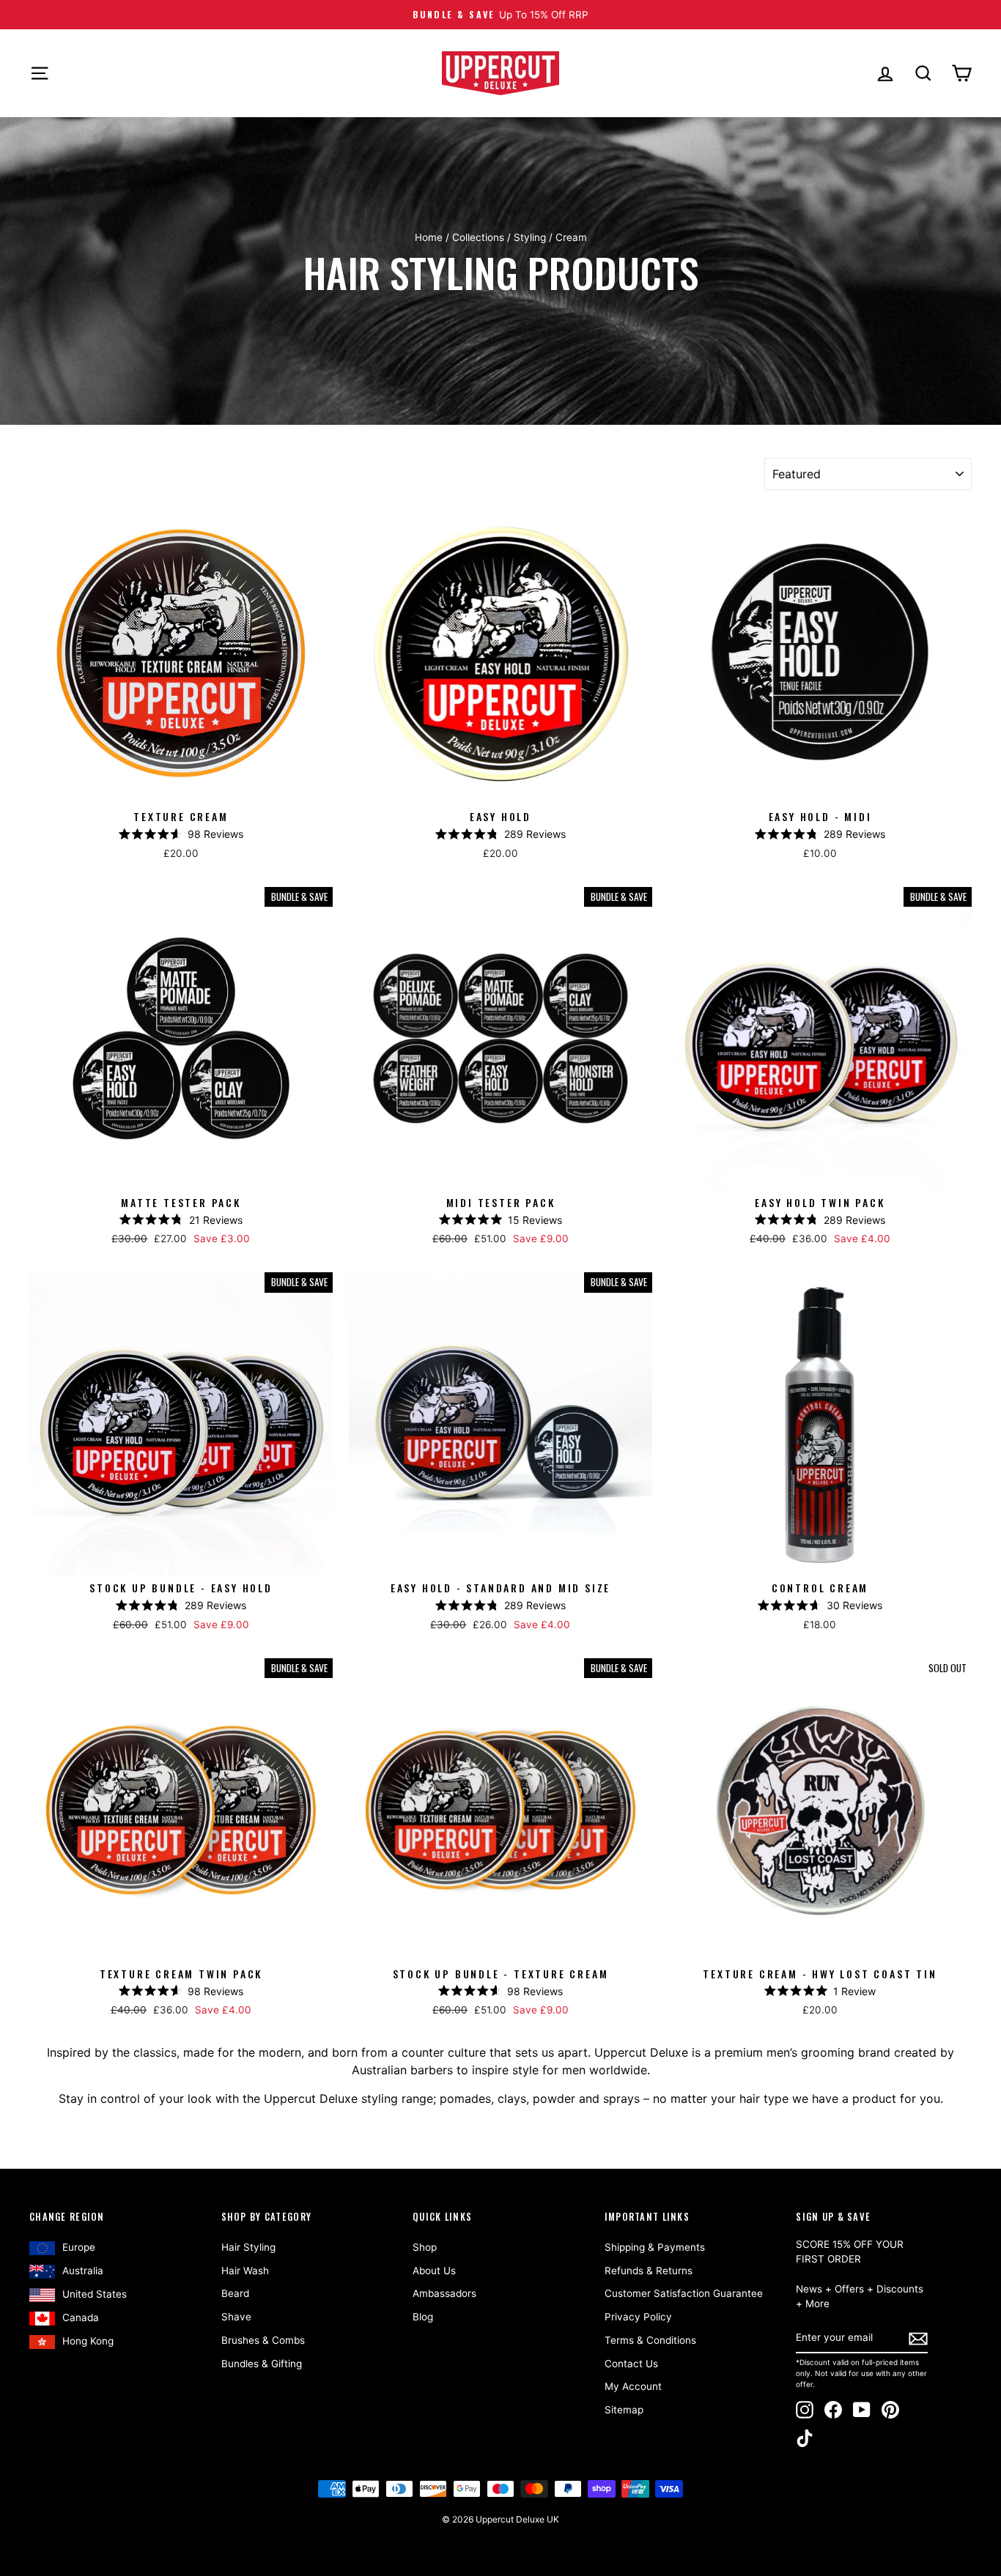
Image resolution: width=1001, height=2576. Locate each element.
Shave (236, 2317)
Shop (425, 2247)
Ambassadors (444, 2293)
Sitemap (624, 2410)
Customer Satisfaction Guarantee (684, 2293)
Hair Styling (248, 2247)
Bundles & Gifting (262, 2364)
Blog (423, 2317)
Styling (530, 237)
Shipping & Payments (655, 2247)
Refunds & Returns (649, 2271)
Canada (81, 2317)
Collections (478, 237)
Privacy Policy (638, 2317)
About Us (434, 2271)
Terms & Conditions (650, 2340)
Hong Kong (88, 2341)
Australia (83, 2271)
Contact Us (631, 2364)
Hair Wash (245, 2271)
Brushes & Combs (263, 2340)
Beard (235, 2293)
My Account (633, 2386)
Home (429, 237)
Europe (79, 2247)
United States (95, 2294)
